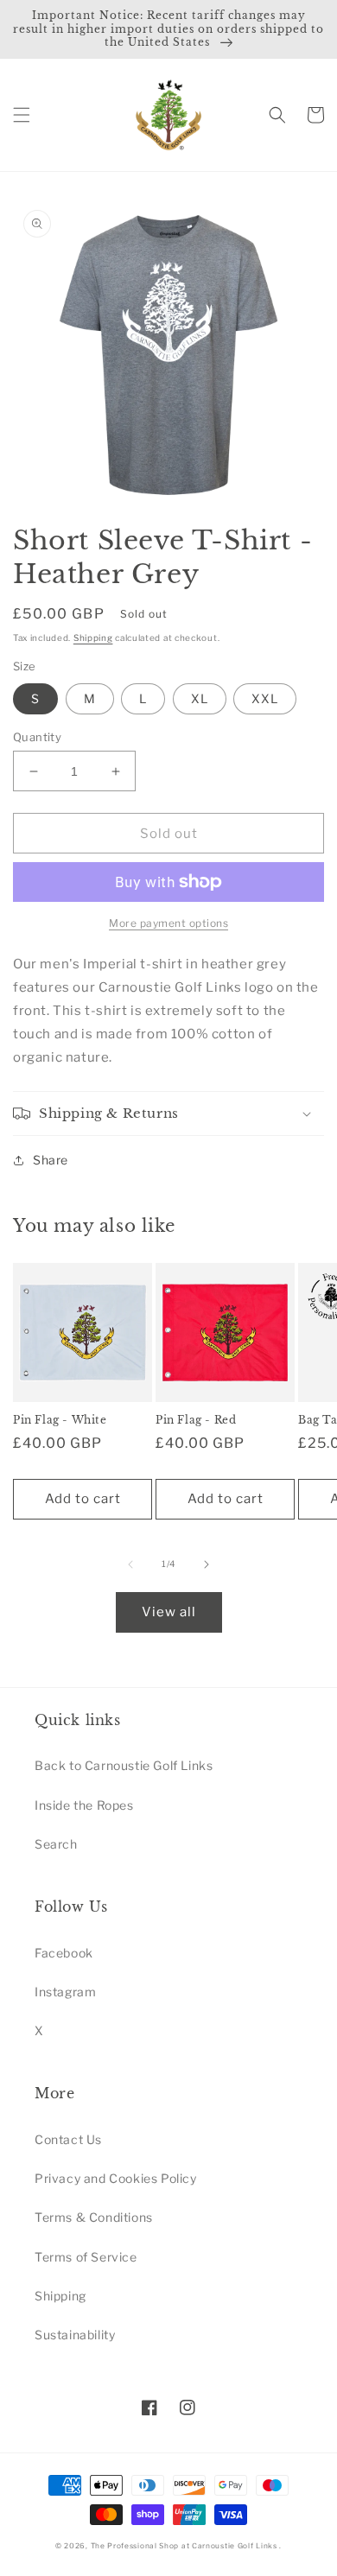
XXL (265, 698)
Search (56, 1844)
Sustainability (75, 2335)
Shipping (93, 638)
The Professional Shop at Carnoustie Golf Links (184, 2546)
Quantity (37, 737)
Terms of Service (86, 2257)
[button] (22, 115)
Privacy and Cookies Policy (116, 2178)
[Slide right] (207, 1564)
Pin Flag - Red (196, 1420)
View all (169, 1612)
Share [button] (51, 1160)
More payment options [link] (168, 923)
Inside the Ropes (84, 1805)
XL (200, 698)
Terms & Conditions (94, 2217)
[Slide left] (130, 1564)
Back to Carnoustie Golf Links (124, 1765)
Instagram (65, 1992)
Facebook (64, 1953)
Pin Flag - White (60, 1420)
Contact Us (68, 2139)
